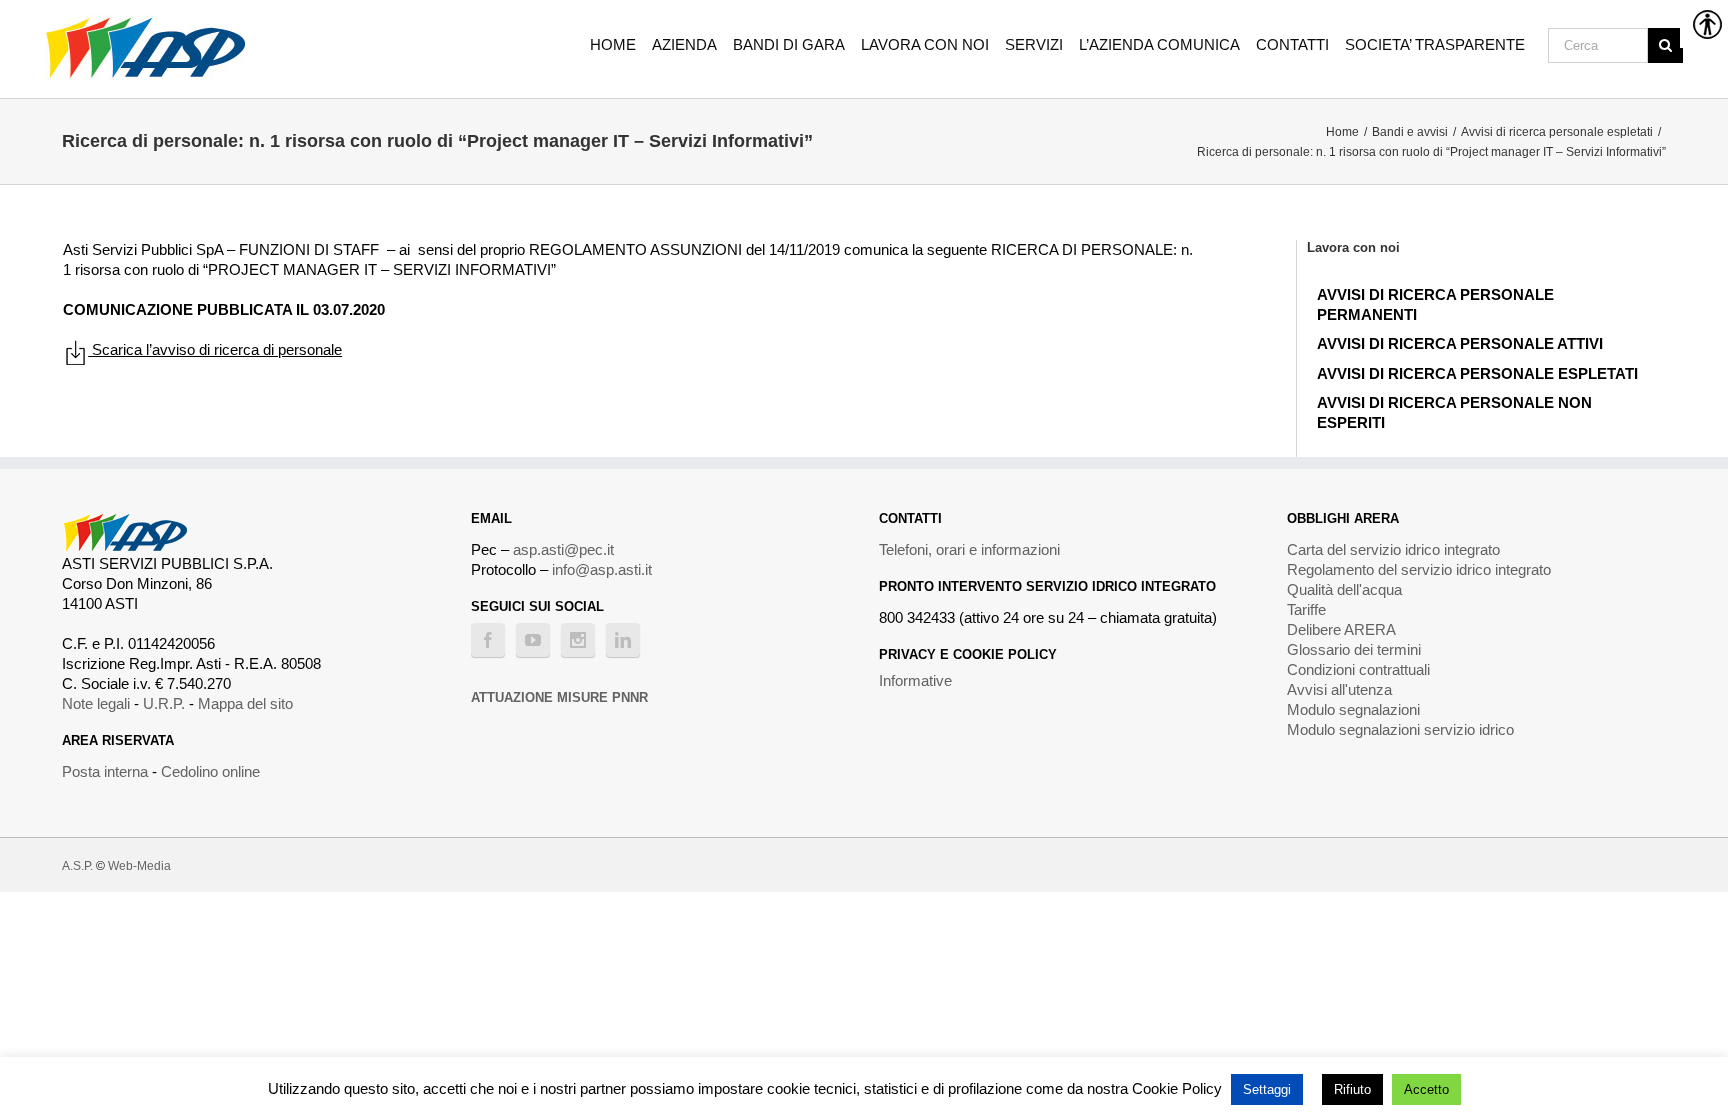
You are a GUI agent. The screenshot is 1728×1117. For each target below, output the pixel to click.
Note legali (96, 703)
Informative (915, 680)
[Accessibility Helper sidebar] (1704, 24)
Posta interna (105, 771)
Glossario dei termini (1354, 649)
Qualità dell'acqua (1344, 589)
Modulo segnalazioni (1353, 709)
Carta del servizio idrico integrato (1393, 549)
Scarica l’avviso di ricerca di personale (215, 349)
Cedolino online (210, 771)
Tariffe (1306, 609)
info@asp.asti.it (602, 569)
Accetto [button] (1426, 1089)
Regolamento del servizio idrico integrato (1419, 569)
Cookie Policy (1177, 1088)
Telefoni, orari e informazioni (969, 549)
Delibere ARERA (1341, 629)
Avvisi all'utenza (1339, 689)
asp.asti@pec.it (563, 549)
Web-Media (139, 866)
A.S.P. (77, 866)
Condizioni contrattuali (1358, 669)
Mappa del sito (245, 703)
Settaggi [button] (1267, 1089)
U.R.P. (164, 703)
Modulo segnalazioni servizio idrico (1400, 729)
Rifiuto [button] (1352, 1089)
